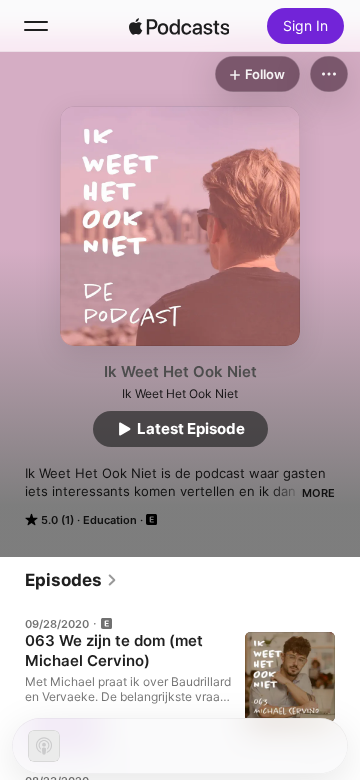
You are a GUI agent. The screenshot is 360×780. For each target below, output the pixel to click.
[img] (179, 26)
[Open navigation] (36, 26)
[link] (71, 580)
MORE (318, 493)
